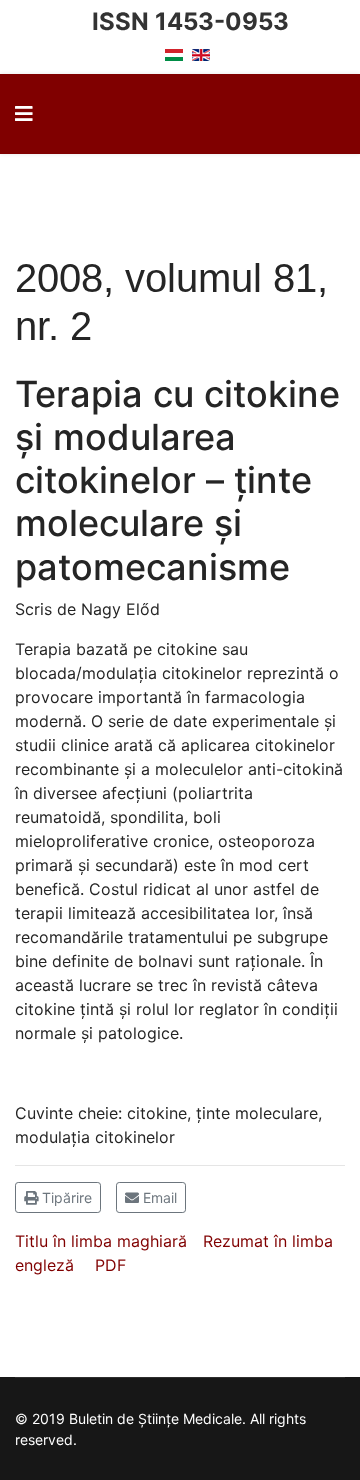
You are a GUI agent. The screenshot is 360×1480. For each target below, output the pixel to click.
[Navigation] (24, 114)
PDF (110, 1265)
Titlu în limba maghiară (101, 1241)
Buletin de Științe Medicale (167, 194)
